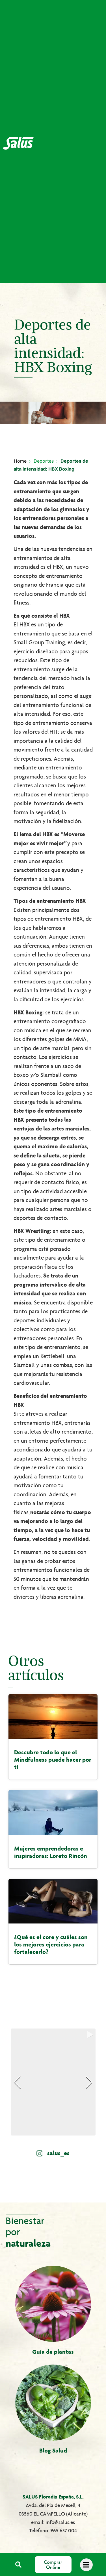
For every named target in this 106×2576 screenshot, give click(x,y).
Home (20, 461)
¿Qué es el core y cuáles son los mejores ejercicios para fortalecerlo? (51, 1944)
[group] (53, 2082)
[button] (19, 2565)
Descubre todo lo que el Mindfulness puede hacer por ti (53, 1760)
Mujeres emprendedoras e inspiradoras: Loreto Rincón (51, 1852)
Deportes (44, 461)
